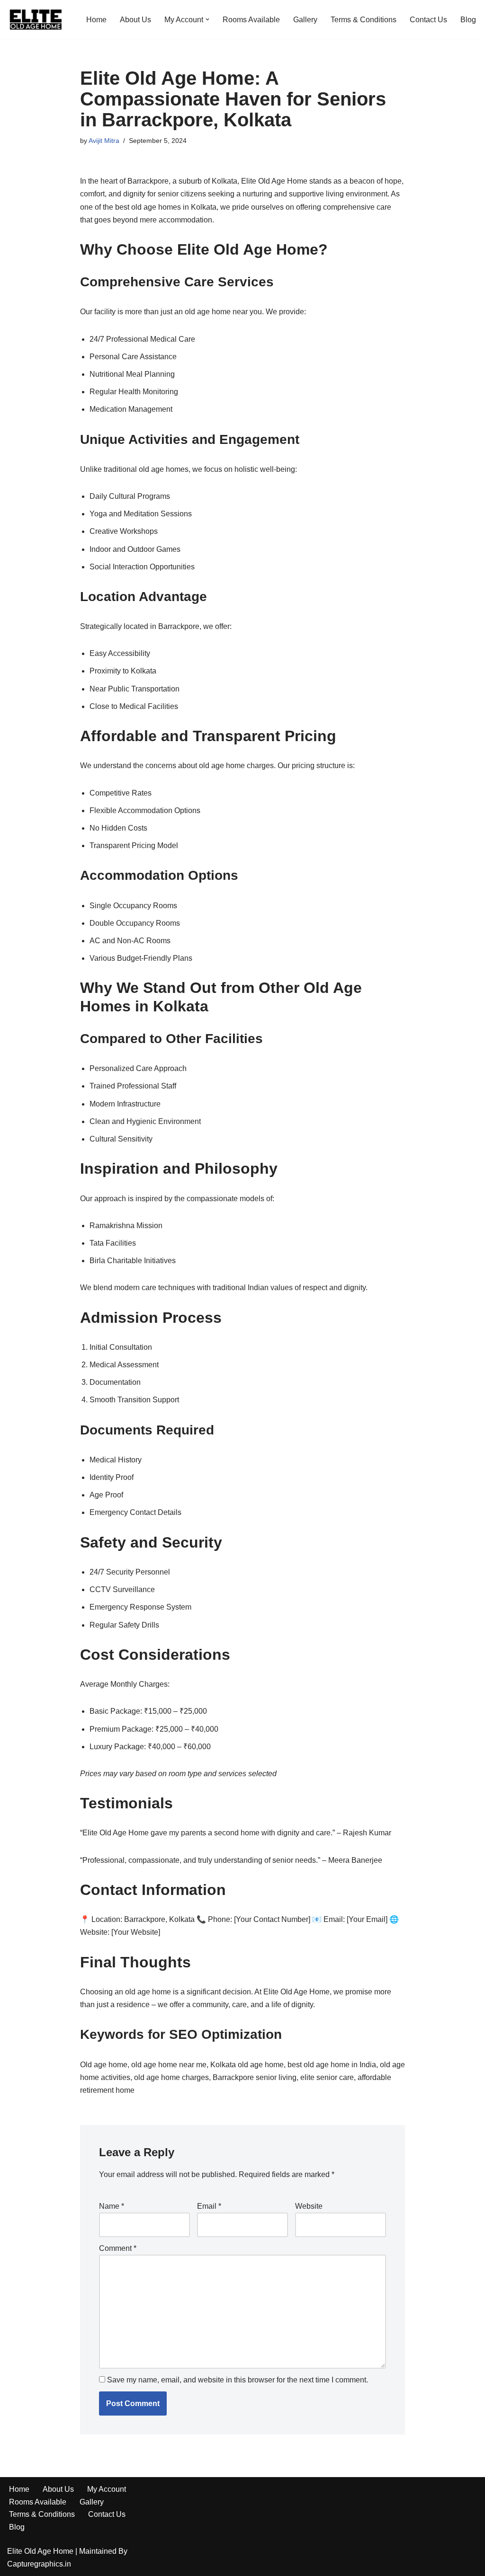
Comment (118, 2248)
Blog (468, 20)
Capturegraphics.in (39, 2564)
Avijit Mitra (104, 141)
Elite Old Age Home (40, 2551)
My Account (107, 2489)
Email (209, 2206)
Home (96, 20)
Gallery (305, 20)
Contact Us (428, 20)
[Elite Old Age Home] (36, 20)
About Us (135, 20)
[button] (207, 19)
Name (112, 2206)
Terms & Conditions (364, 20)
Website (309, 2206)
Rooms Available (251, 20)
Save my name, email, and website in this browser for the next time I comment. (238, 2380)
